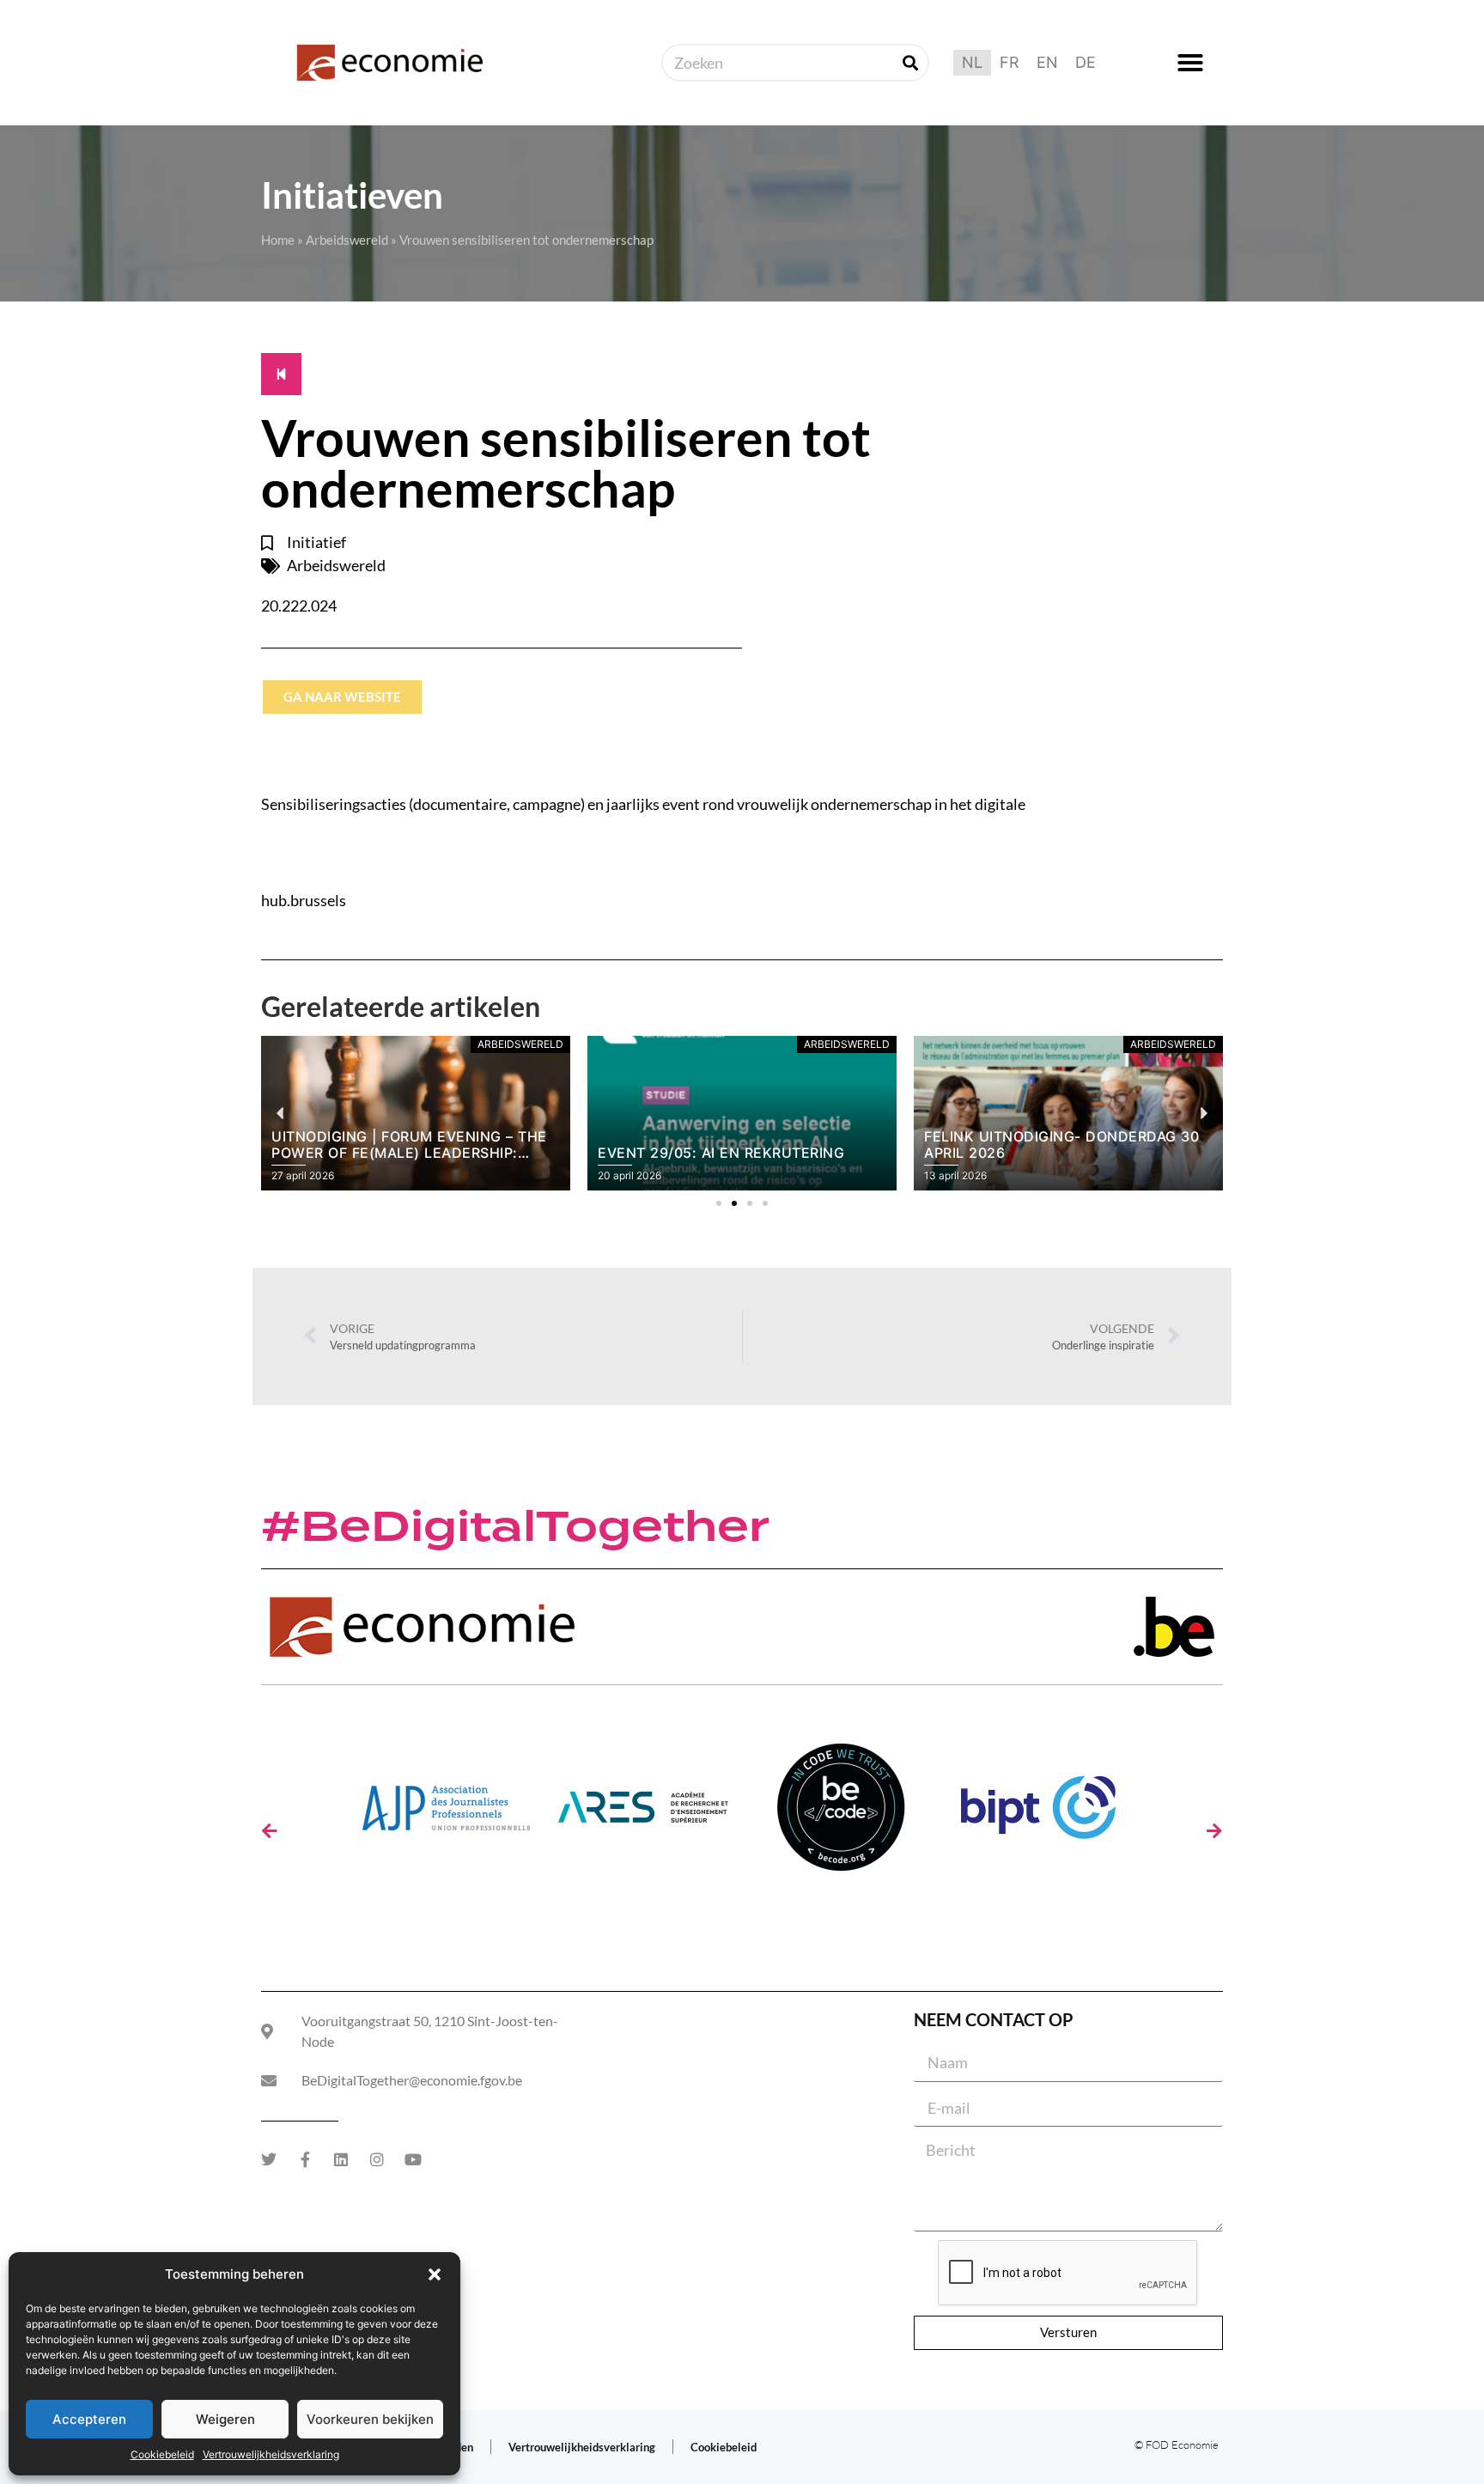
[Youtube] (413, 2159)
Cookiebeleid (162, 2454)
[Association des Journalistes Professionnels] (446, 1814)
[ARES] (643, 1814)
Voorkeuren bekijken (370, 2419)
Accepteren (89, 2419)
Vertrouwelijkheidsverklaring (271, 2454)
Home (278, 240)
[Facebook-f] (305, 2159)
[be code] (841, 1814)
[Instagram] (377, 2159)
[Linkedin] (341, 2159)
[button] (435, 2274)
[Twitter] (269, 2159)
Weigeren (225, 2419)
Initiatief (316, 542)
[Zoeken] (910, 63)
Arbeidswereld (347, 240)
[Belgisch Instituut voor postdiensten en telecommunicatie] (1038, 1814)
